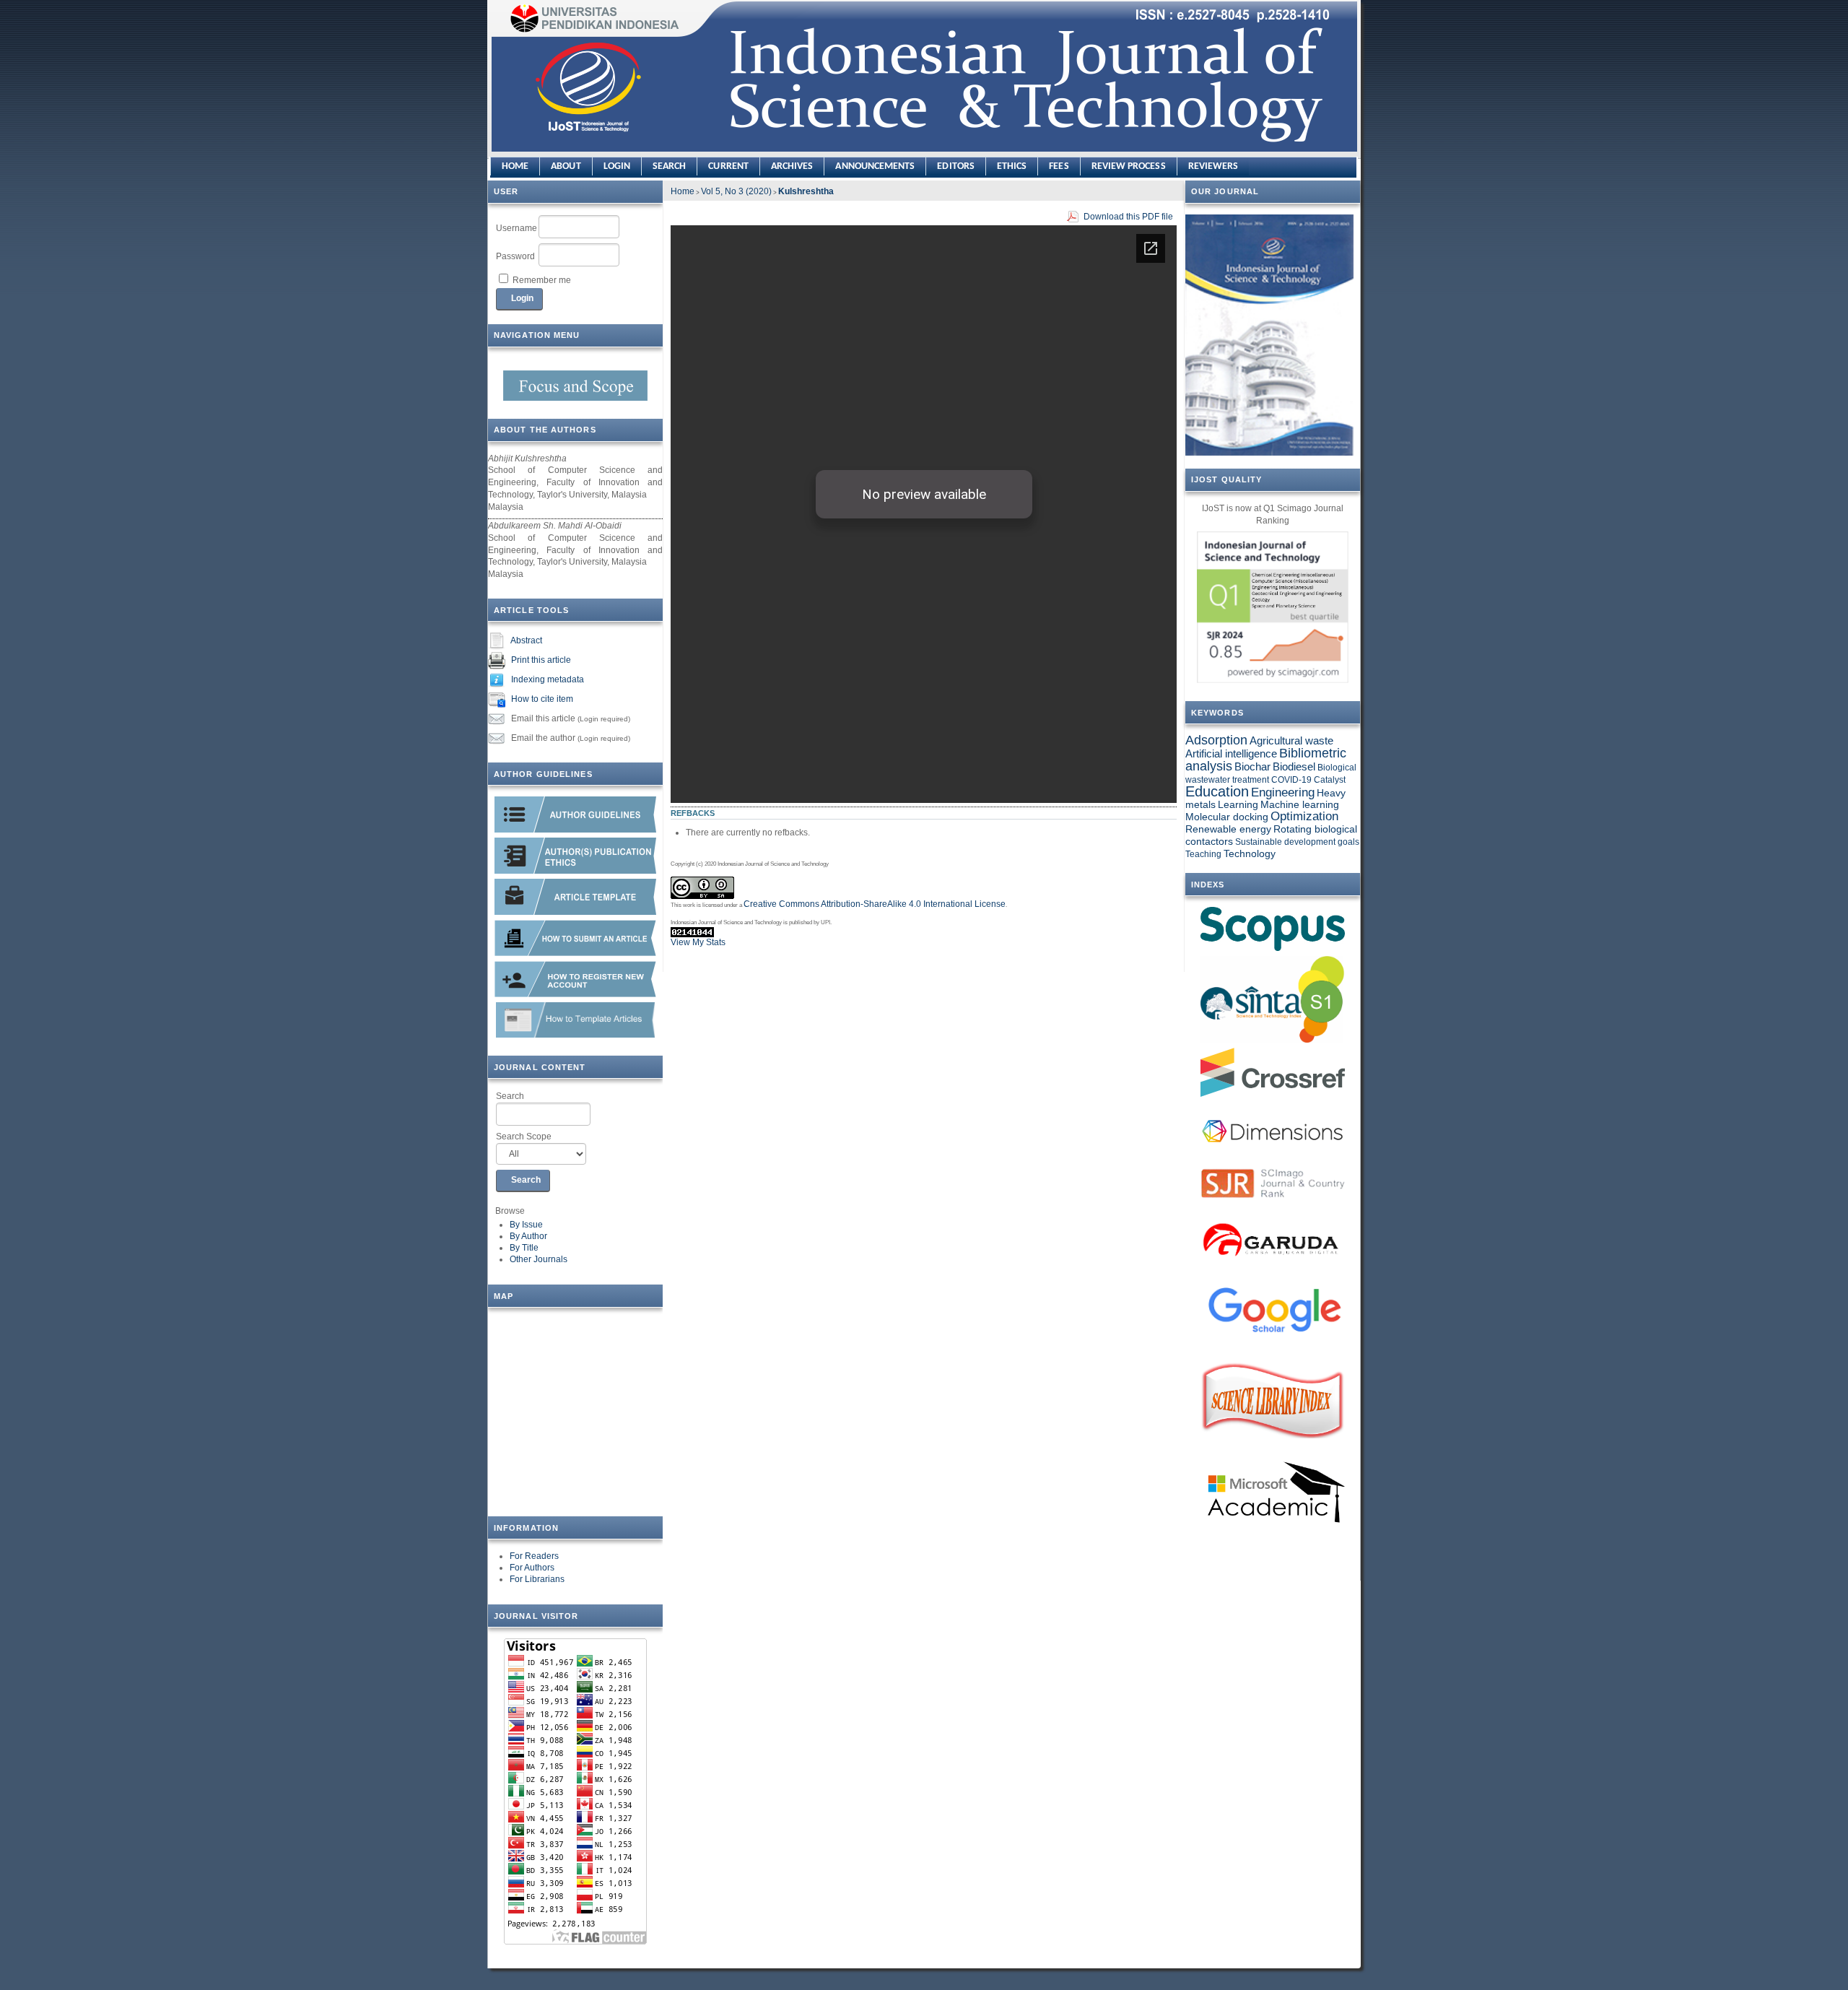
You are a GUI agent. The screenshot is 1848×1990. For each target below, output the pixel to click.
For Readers (534, 1556)
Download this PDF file (1128, 217)
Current (728, 166)
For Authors (532, 1568)
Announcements (875, 166)
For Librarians (537, 1579)
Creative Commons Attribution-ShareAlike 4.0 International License (875, 904)
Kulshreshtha (806, 191)
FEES (1059, 166)
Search (510, 1096)
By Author (528, 1236)
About (566, 166)
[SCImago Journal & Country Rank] (1273, 607)
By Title (524, 1248)
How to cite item (542, 699)
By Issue (526, 1225)
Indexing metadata (548, 679)
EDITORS (956, 166)
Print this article (541, 660)
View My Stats (698, 942)
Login (617, 166)
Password (515, 256)
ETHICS (1012, 166)
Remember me (542, 280)
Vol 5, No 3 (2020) (736, 191)
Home (515, 166)
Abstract (526, 640)
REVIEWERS (1213, 166)
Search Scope (524, 1137)
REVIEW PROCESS (1129, 166)
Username (517, 228)
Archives (792, 166)
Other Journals (539, 1259)
